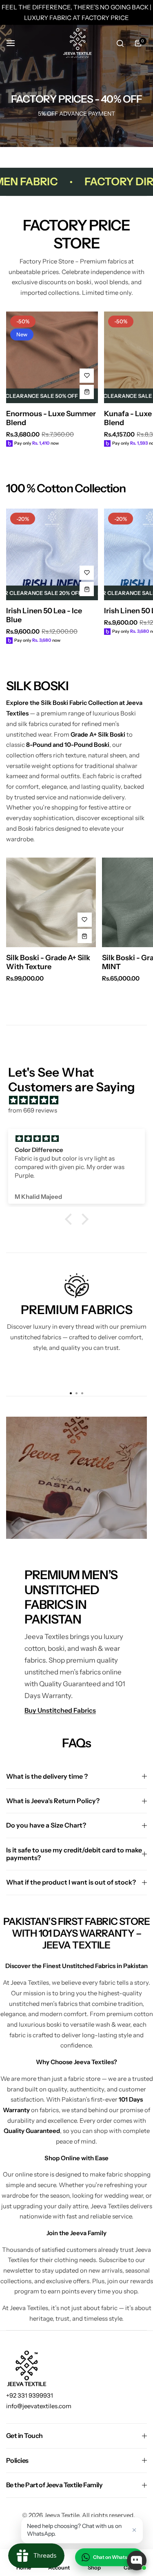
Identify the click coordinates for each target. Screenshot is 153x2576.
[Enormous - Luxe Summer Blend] (52, 357)
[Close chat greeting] (134, 2530)
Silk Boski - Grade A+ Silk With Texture (48, 962)
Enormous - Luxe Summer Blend (51, 418)
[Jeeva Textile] (77, 43)
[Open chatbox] (137, 2561)
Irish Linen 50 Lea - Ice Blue (44, 615)
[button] (70, 1219)
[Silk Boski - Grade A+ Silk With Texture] (51, 902)
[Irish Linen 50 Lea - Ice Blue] (52, 554)
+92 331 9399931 (30, 2395)
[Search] (120, 43)
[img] (81, 1100)
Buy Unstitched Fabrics (60, 1710)
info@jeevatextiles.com (39, 2406)
